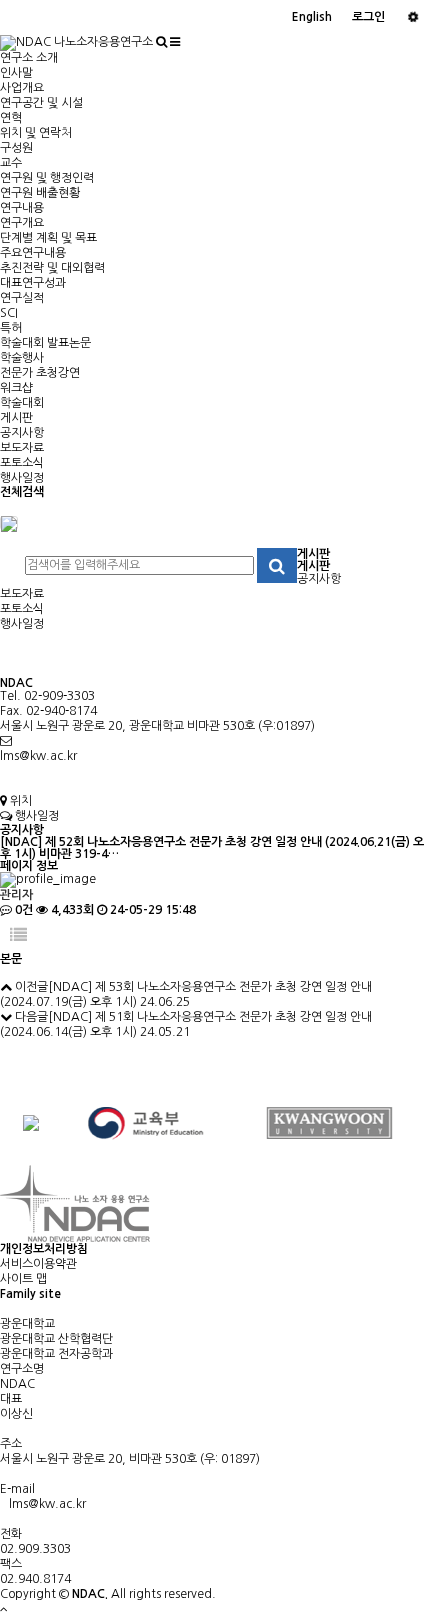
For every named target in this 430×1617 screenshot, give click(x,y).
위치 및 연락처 (36, 133)
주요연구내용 (33, 253)
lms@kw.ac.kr (38, 756)
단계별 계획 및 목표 (48, 238)
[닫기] (9, 523)
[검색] (161, 42)
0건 (22, 910)
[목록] (18, 935)
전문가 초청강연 (40, 373)
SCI (9, 313)
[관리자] (412, 17)
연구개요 (22, 223)
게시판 (16, 418)
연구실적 (22, 298)
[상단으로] (4, 1609)
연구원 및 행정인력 (47, 178)
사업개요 (22, 88)
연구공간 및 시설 (41, 103)
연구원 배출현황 (40, 193)
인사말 (16, 73)
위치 (19, 801)
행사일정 (22, 478)
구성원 (16, 148)
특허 (11, 328)
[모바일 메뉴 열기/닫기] (175, 42)
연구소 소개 (29, 58)
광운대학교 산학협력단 (56, 1339)
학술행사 (22, 358)
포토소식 (22, 463)
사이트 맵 (23, 1279)
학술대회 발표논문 (45, 343)
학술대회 (22, 403)
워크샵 (16, 388)
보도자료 (22, 448)
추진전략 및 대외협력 (52, 268)
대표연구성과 (33, 283)
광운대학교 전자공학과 (56, 1354)
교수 (11, 163)
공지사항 (22, 433)
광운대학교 (27, 1324)
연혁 (11, 118)
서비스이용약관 (38, 1264)
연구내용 (22, 208)
